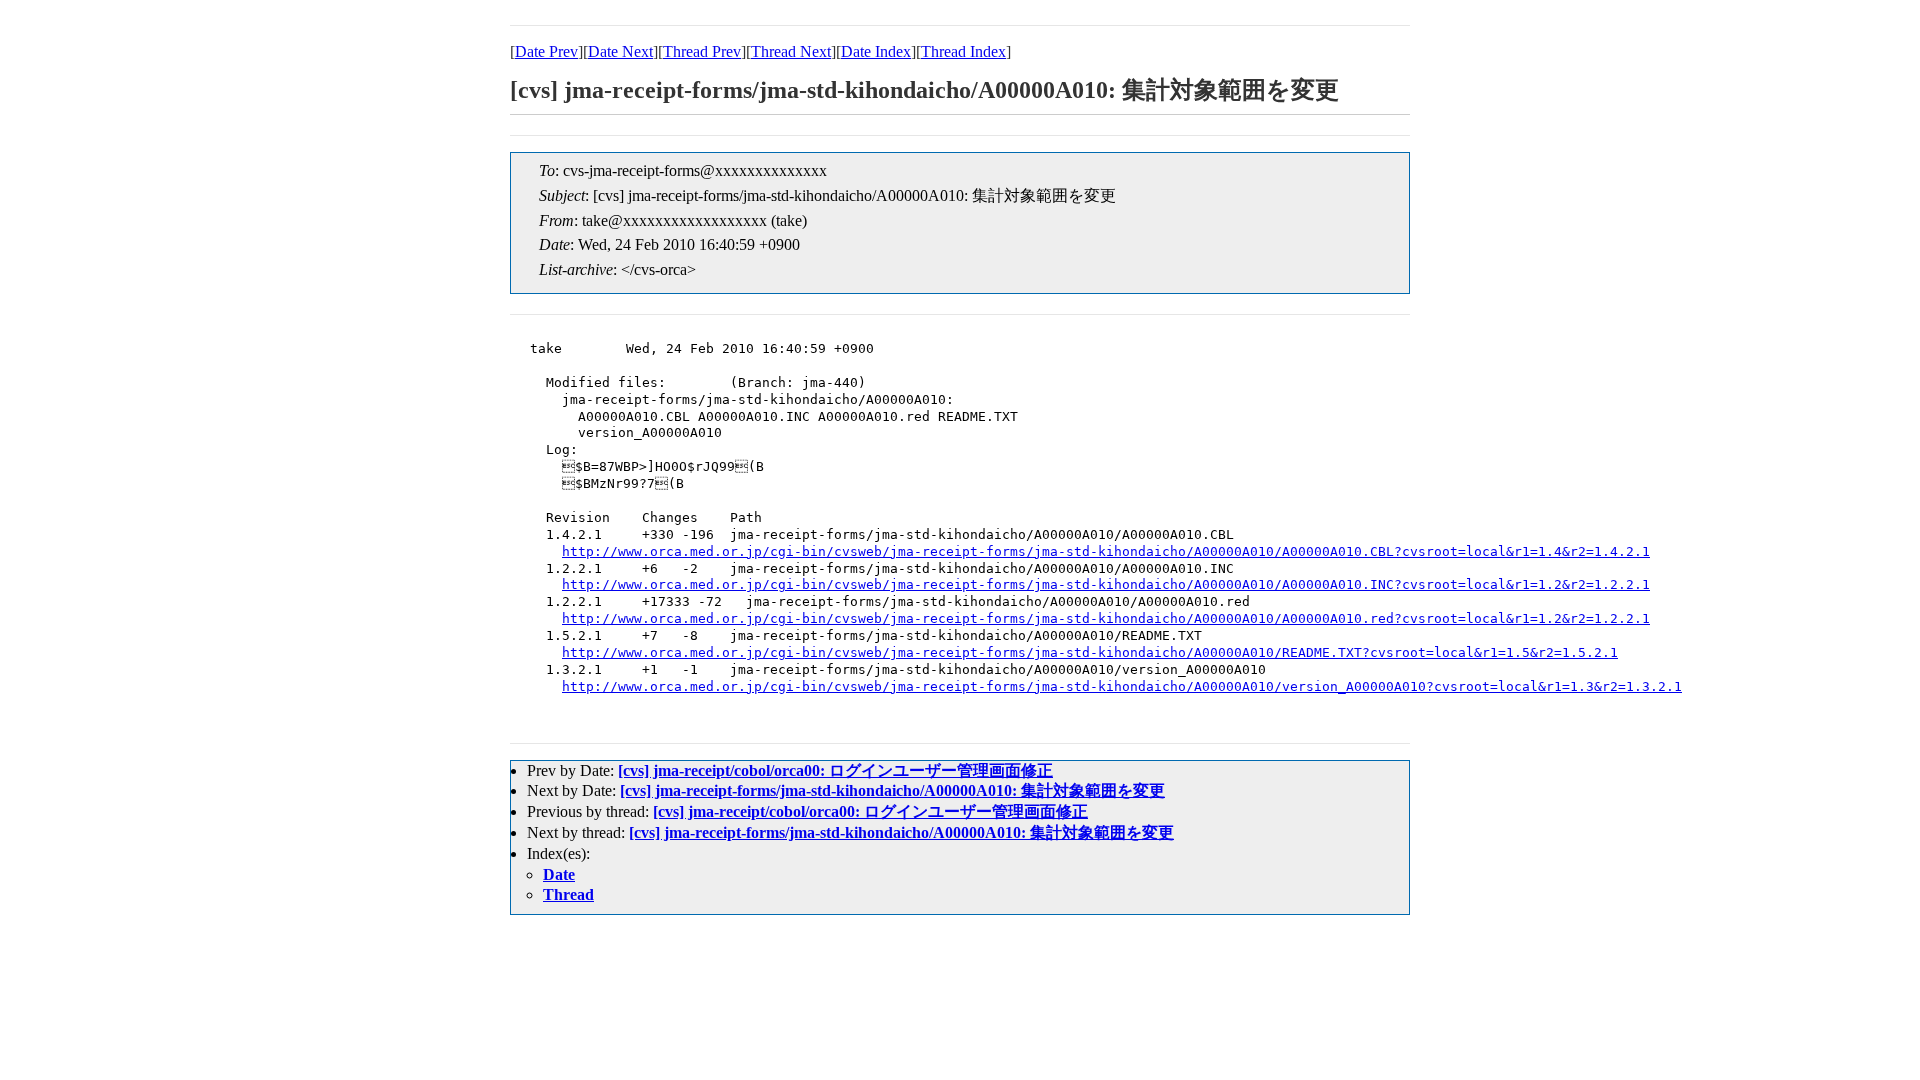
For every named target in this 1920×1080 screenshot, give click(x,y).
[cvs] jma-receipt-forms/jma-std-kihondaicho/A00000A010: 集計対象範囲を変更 (892, 790)
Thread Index (963, 51)
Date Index (876, 51)
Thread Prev (702, 51)
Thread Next (791, 51)
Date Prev (546, 51)
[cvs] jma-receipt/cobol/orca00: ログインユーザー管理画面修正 (835, 770)
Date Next (620, 51)
